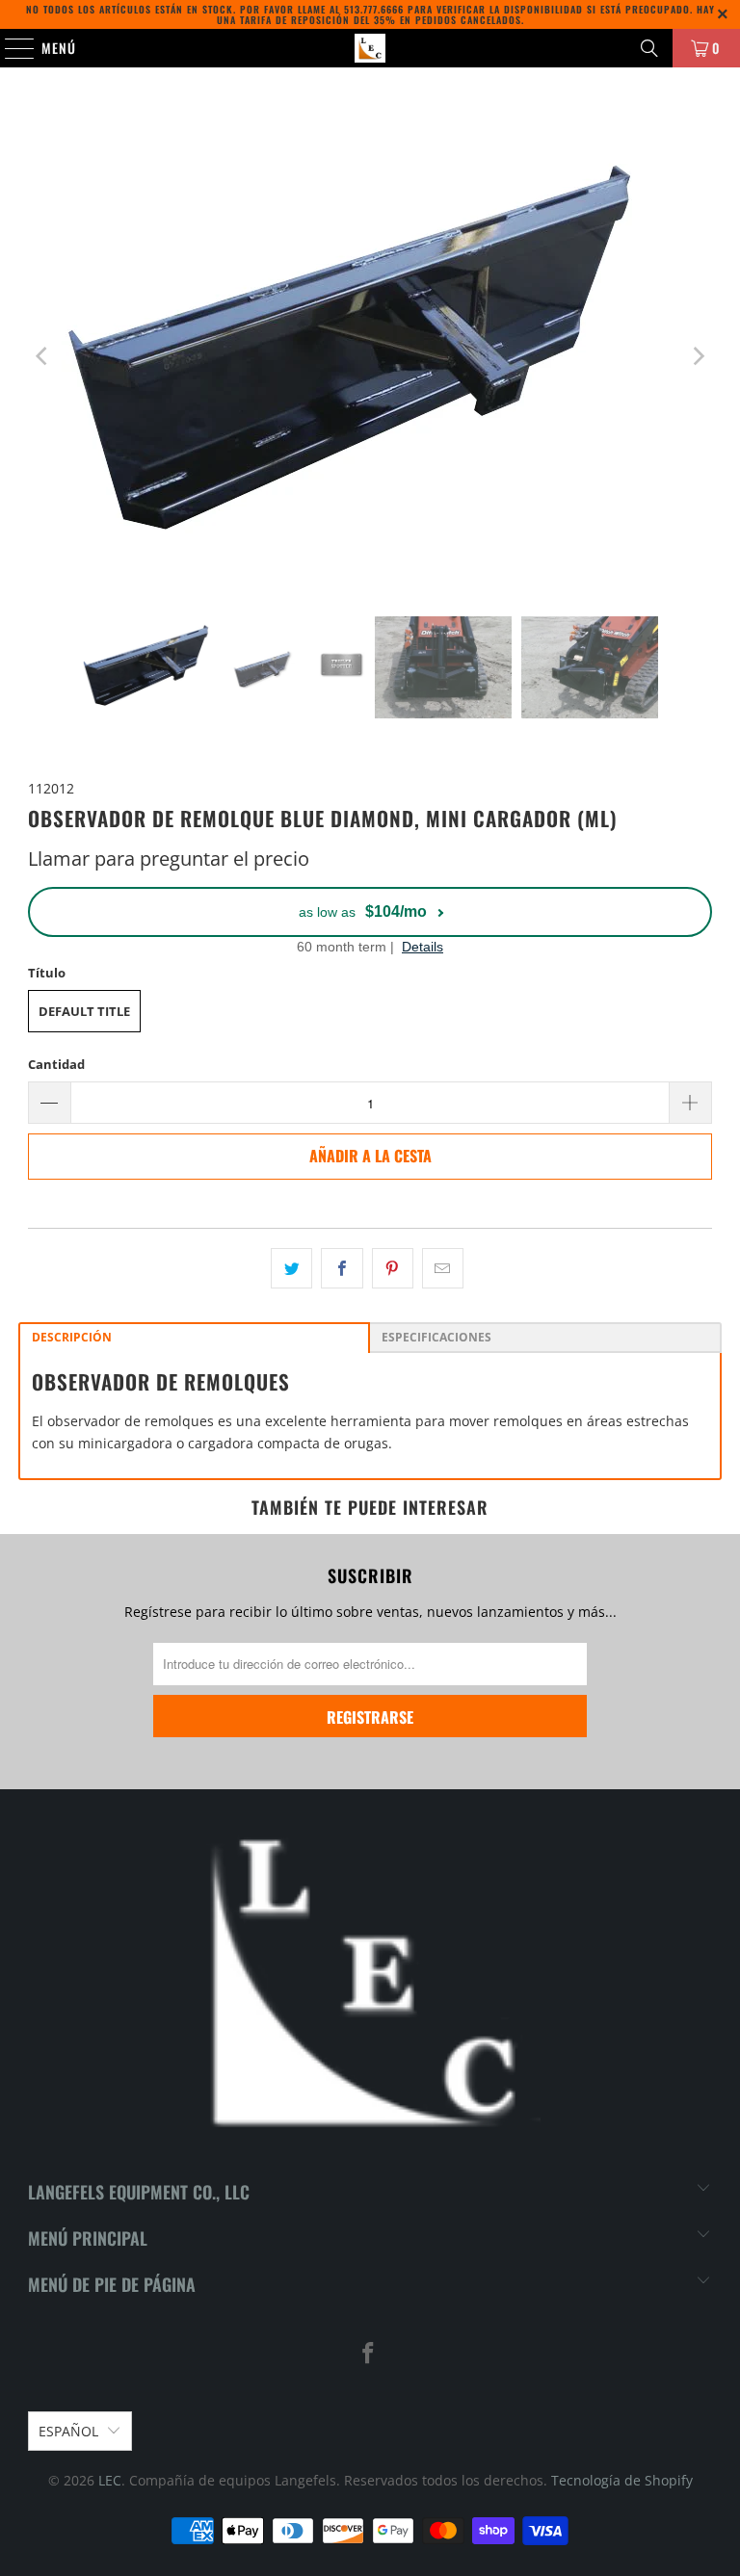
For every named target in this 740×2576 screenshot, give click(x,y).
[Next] (698, 356)
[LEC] (370, 48)
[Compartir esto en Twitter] (291, 1268)
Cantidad (56, 1064)
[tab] (194, 1338)
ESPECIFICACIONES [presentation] (436, 1337)
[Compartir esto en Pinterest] (393, 1268)
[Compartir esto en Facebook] (342, 1268)
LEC (110, 2480)
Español (68, 2431)
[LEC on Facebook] (369, 2354)
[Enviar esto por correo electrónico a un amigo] (443, 1268)
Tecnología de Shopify (622, 2480)
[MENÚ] (10, 48)
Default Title (84, 1011)
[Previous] (42, 356)
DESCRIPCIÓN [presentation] (72, 1337)
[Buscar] (649, 48)
